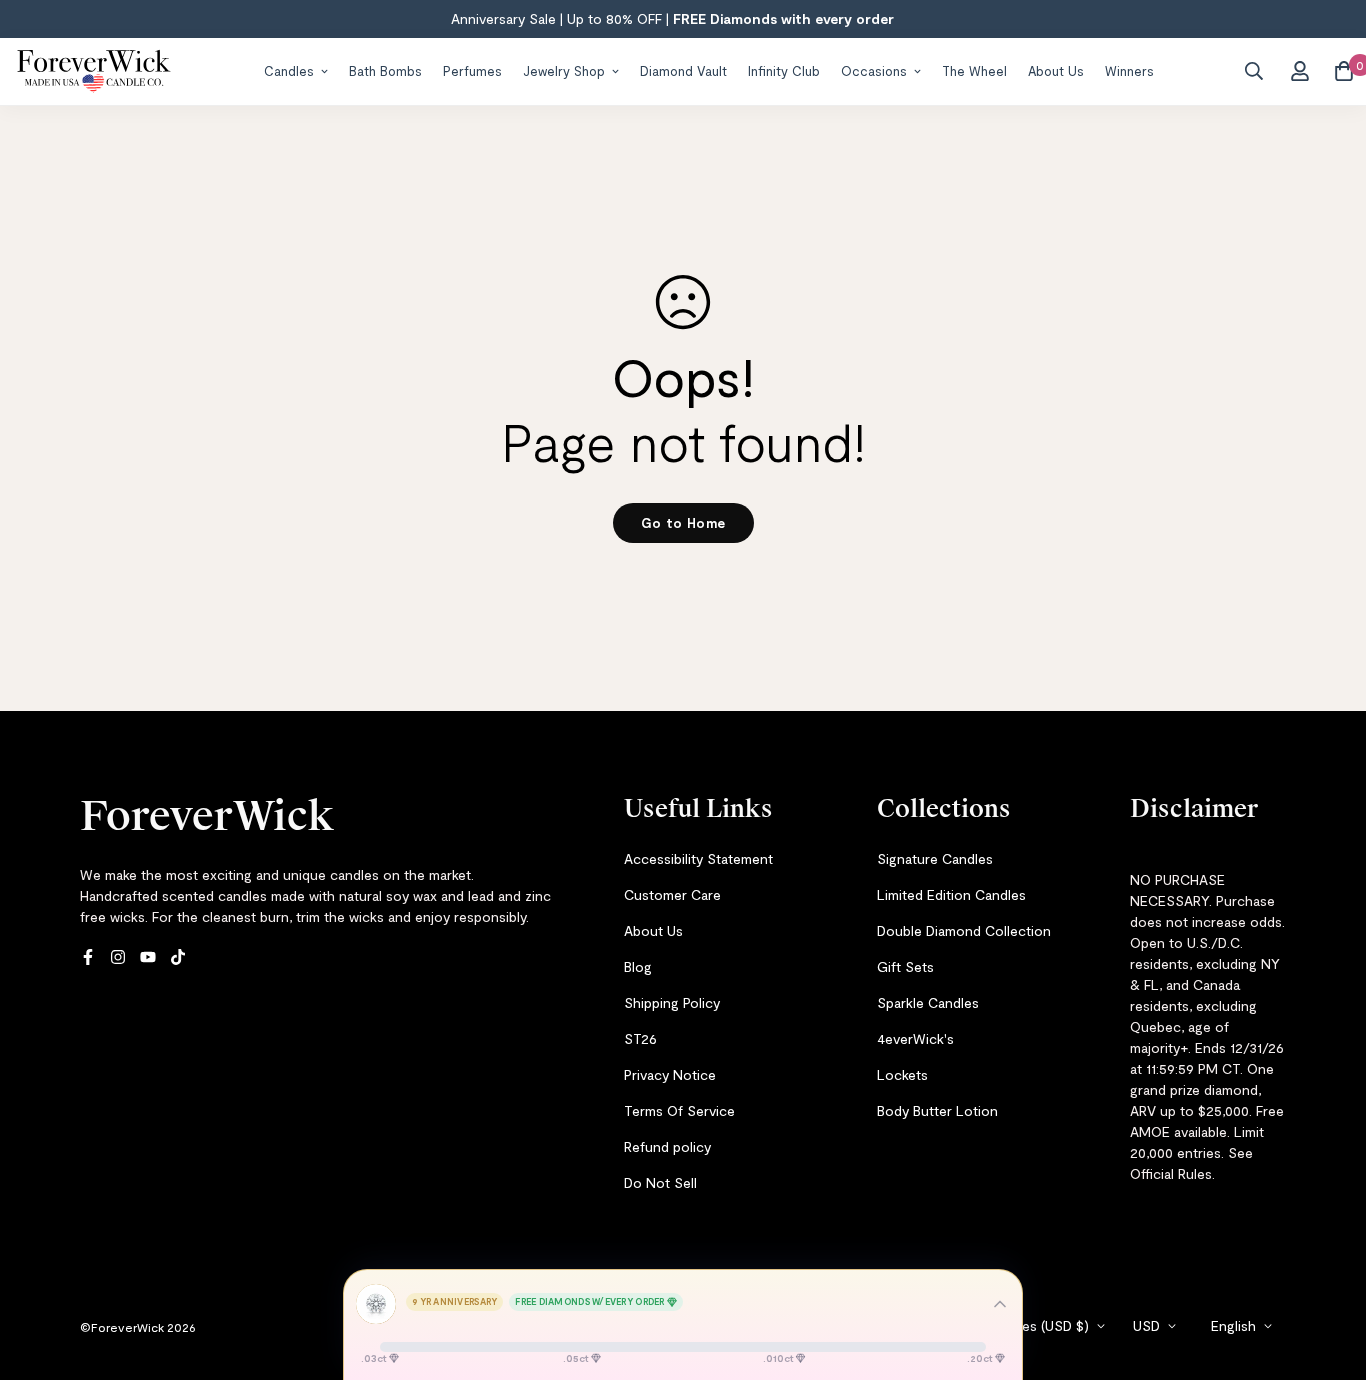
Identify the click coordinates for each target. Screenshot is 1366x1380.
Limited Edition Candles (951, 894)
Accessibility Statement (698, 858)
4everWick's (915, 1038)
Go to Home (683, 523)
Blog (638, 966)
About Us (1056, 70)
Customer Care (672, 894)
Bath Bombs (385, 70)
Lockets (902, 1074)
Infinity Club (784, 70)
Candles (289, 70)
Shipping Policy (672, 1002)
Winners (1129, 70)
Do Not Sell (660, 1182)
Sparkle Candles (928, 1002)
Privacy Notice (670, 1074)
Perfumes (472, 70)
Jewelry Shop (564, 70)
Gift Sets (905, 966)
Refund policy (667, 1146)
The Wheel (974, 70)
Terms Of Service (679, 1110)
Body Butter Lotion (937, 1110)
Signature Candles (935, 858)
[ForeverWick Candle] (94, 71)
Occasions (874, 70)
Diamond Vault (683, 70)
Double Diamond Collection (964, 930)
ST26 (640, 1038)
